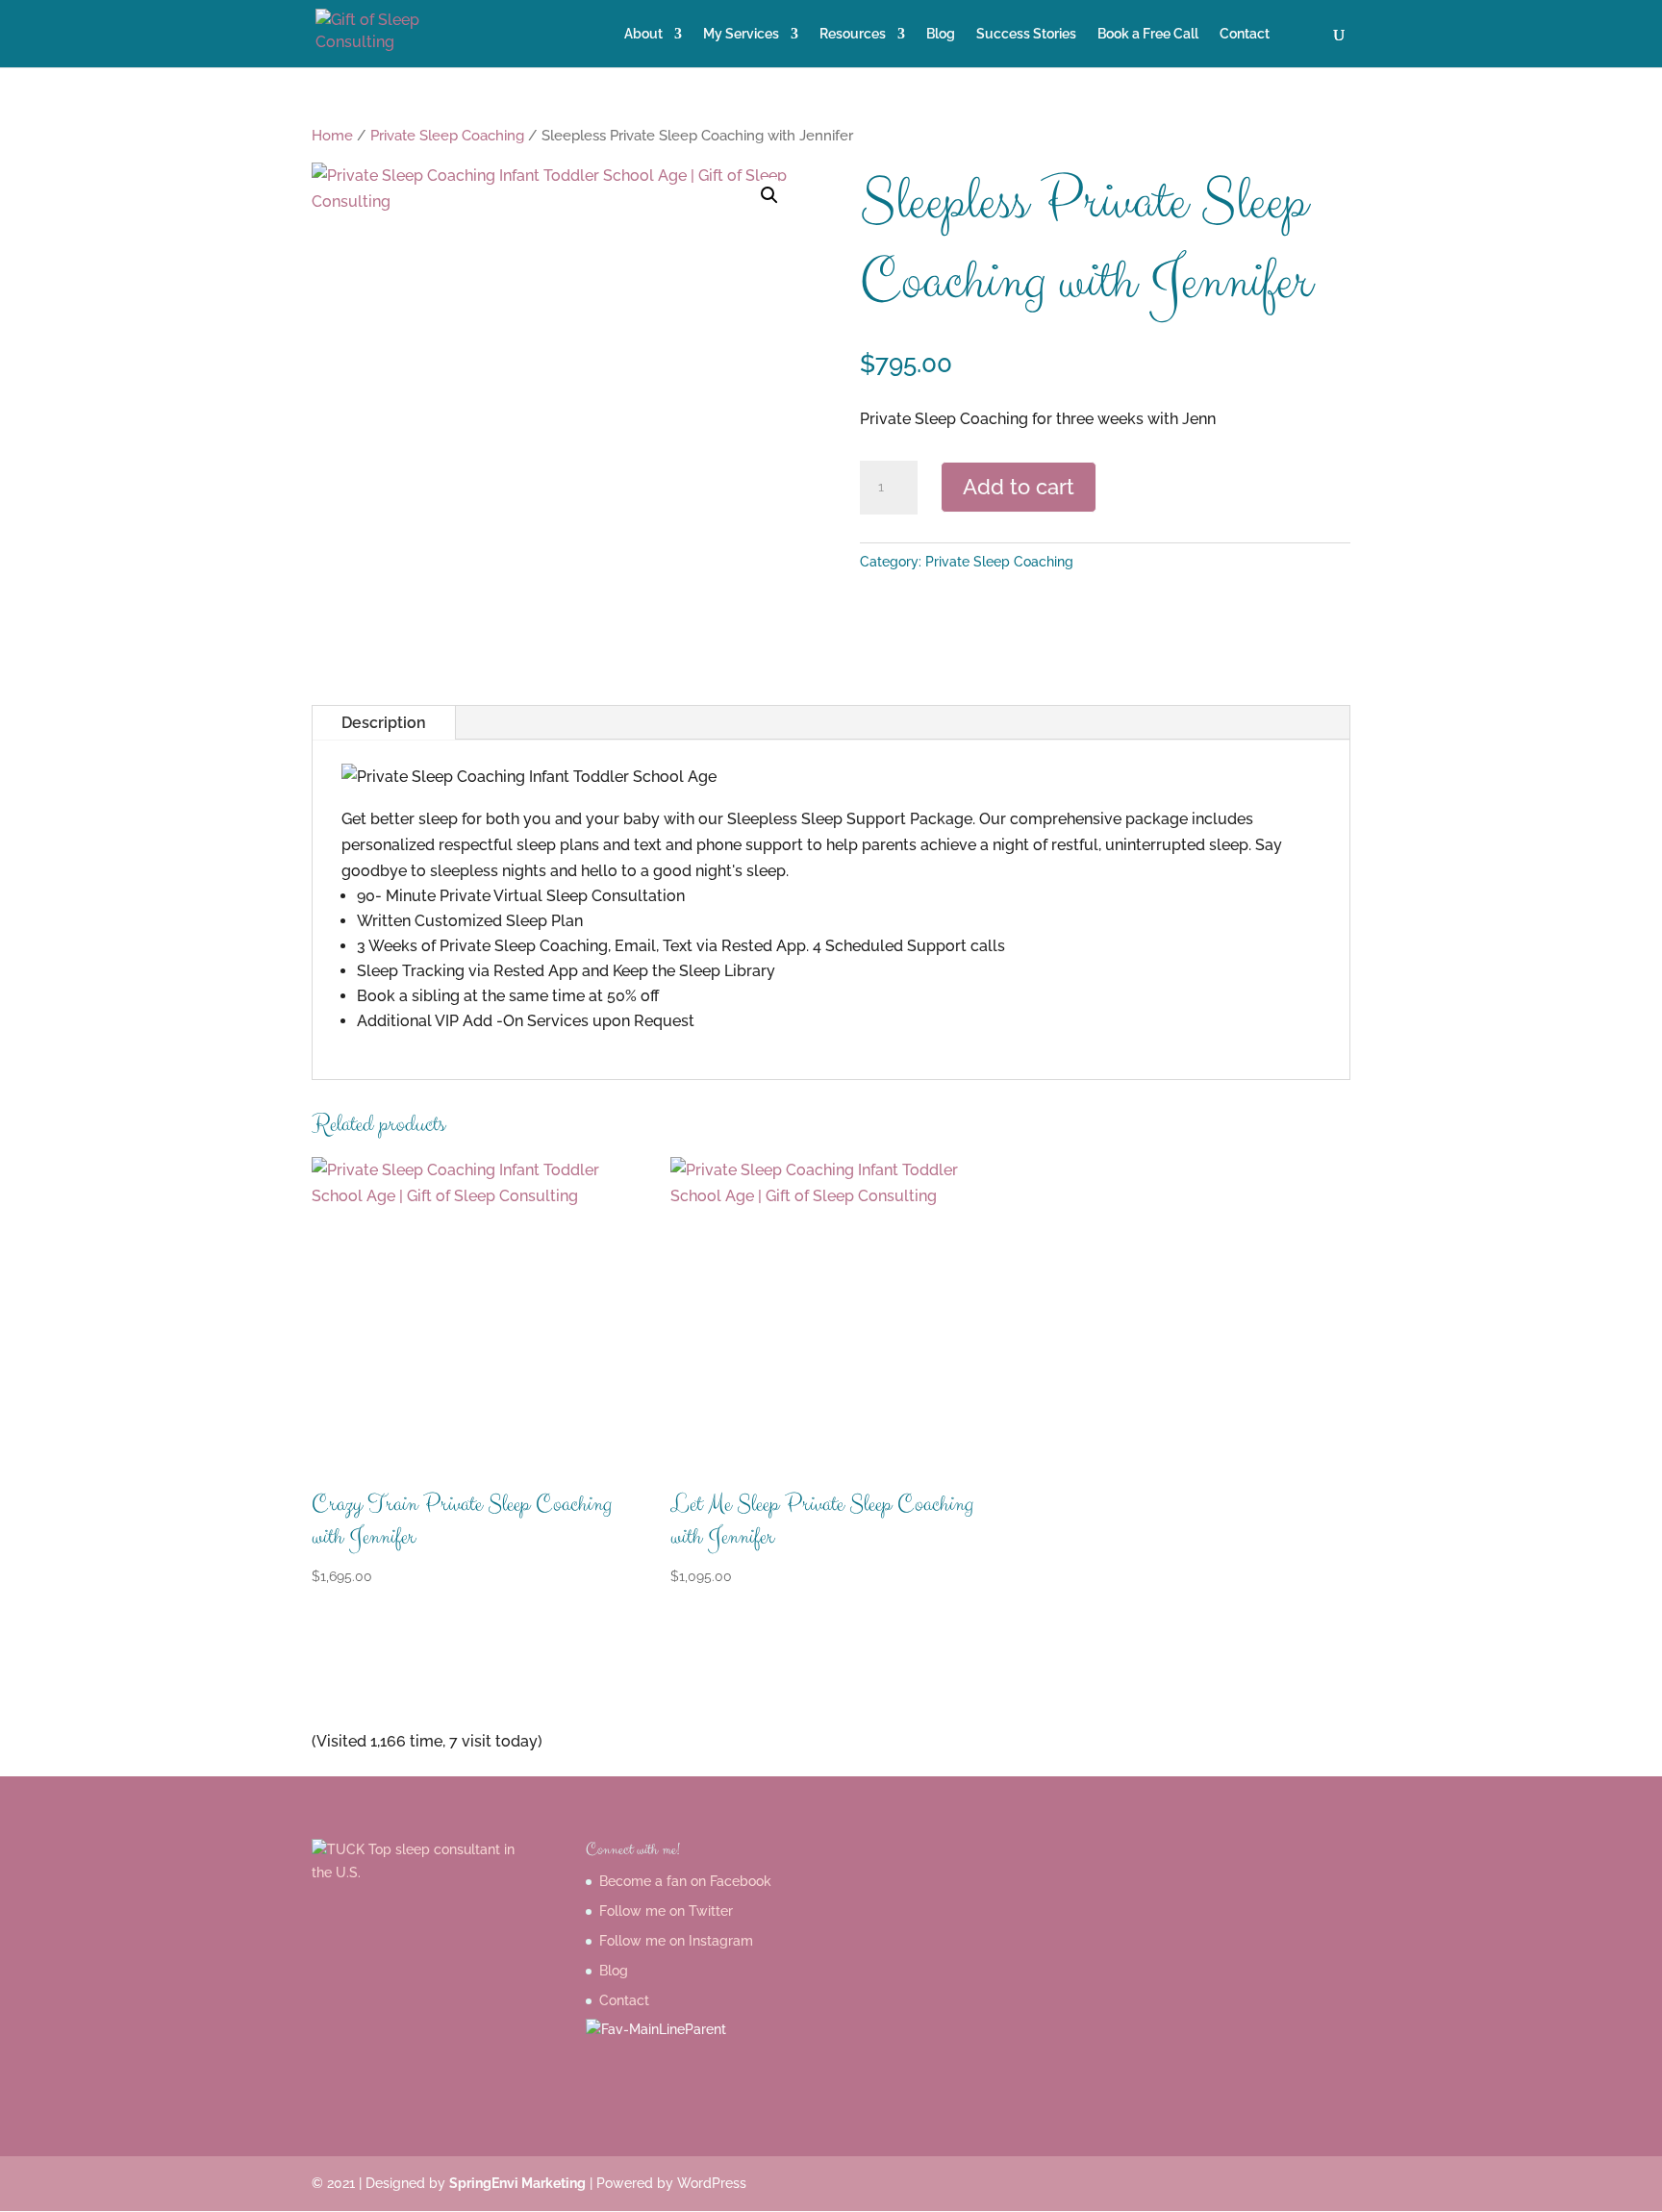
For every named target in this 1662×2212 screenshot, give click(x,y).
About (643, 34)
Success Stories (1026, 34)
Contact (1245, 34)
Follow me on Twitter (666, 1911)
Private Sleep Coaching (447, 135)
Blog (941, 34)
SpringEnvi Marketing (517, 2183)
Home (332, 135)
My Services (741, 34)
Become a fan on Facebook (685, 1881)
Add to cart (1019, 487)
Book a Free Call (1148, 34)
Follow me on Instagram (676, 1941)
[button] (769, 195)
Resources (853, 34)
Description (384, 723)
